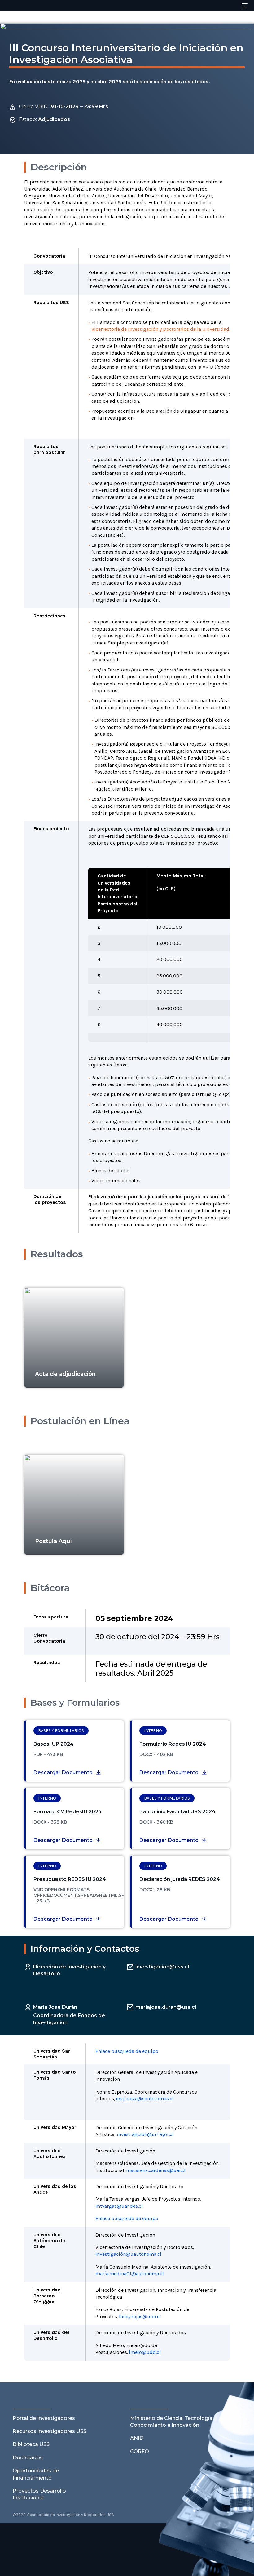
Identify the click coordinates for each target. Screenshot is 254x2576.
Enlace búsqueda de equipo (127, 2051)
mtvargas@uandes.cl (119, 2206)
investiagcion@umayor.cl (145, 2134)
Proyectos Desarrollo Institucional (39, 2494)
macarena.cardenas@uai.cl (156, 2170)
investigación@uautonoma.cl (128, 2254)
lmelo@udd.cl (145, 2352)
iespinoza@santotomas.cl (145, 2099)
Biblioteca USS (31, 2444)
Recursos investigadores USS (50, 2431)
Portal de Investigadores (44, 2418)
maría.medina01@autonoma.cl (130, 2274)
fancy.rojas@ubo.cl (140, 2316)
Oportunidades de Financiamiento (36, 2474)
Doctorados (28, 2458)
